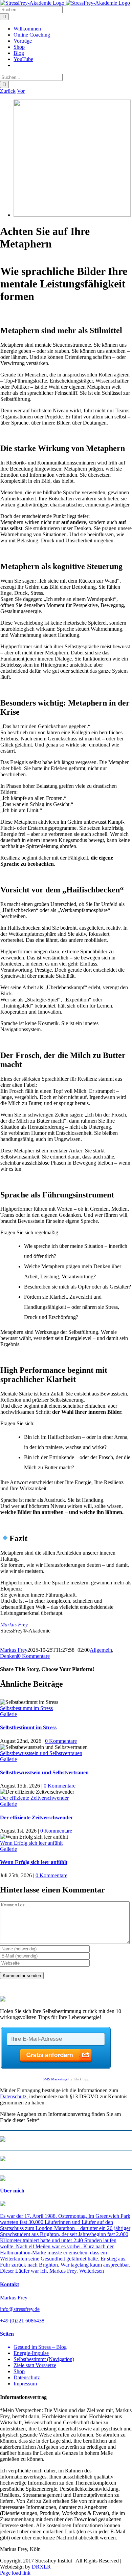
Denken (8, 1656)
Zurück (8, 91)
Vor (21, 91)
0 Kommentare (34, 1656)
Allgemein (101, 1650)
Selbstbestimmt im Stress (26, 1708)
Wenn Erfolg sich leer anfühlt (31, 1843)
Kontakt (9, 2284)
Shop (19, 2371)
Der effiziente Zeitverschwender (34, 1798)
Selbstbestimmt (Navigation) (44, 2359)
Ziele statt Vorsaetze (35, 2365)
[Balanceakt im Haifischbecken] (72, 215)
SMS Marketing (55, 2079)
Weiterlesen (92, 2271)
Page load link (15, 2573)
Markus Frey (14, 1625)
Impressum (25, 2384)
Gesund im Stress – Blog (40, 2347)
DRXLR (41, 2567)
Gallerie (8, 1714)
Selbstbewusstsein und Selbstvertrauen (41, 1753)
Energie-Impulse (31, 2353)
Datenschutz (13, 2096)
